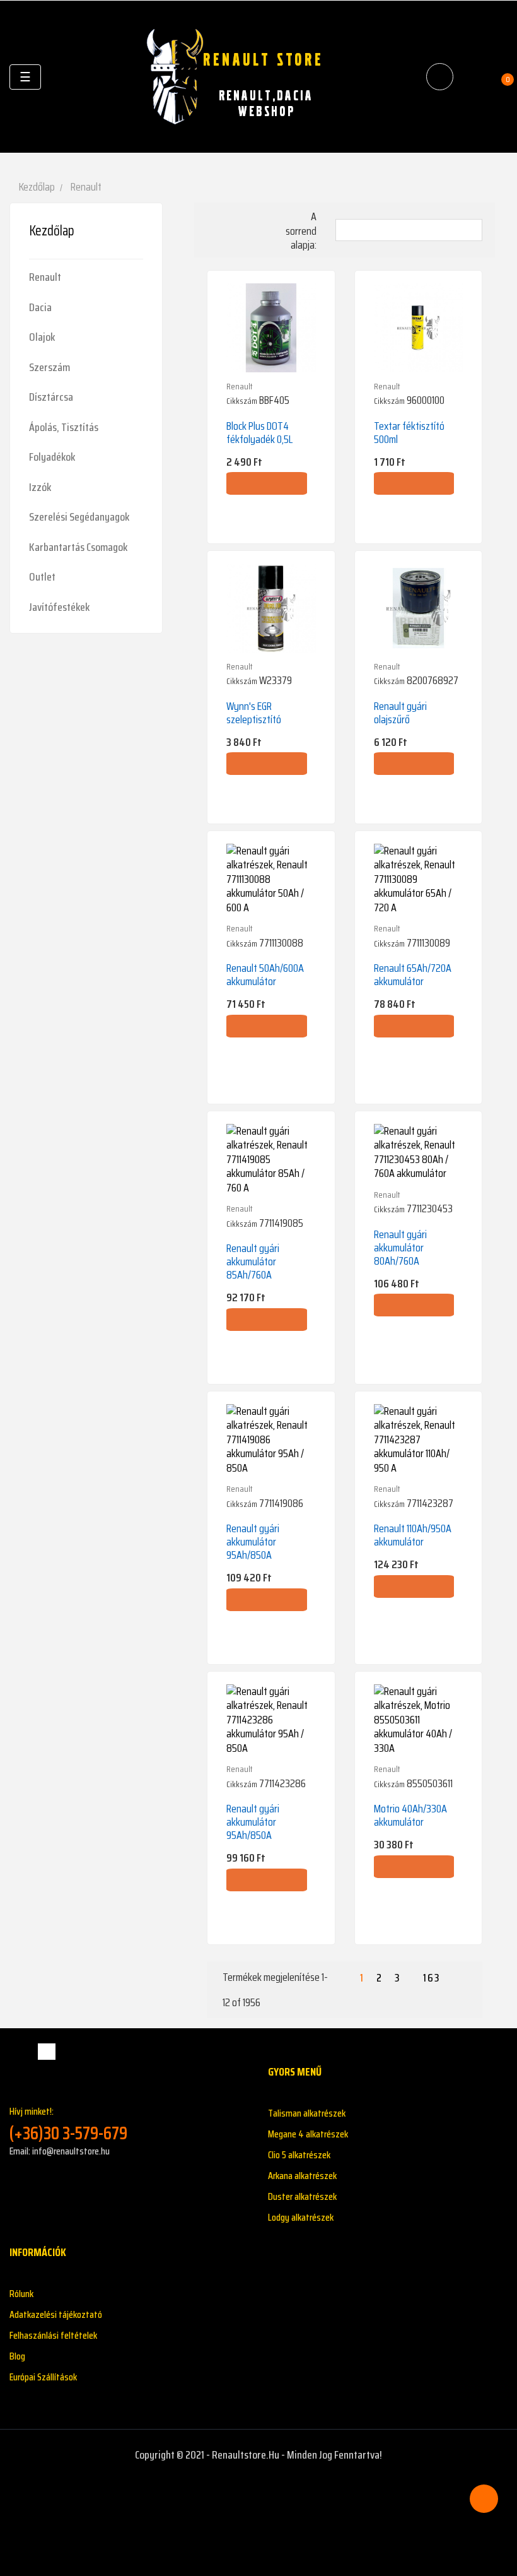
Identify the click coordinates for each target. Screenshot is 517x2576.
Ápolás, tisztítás (64, 427)
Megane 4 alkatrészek (308, 2134)
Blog (17, 2356)
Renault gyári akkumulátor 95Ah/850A (253, 1542)
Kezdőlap (52, 231)
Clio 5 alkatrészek (299, 2155)
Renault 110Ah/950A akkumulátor (413, 1535)
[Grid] (215, 221)
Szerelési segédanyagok (79, 517)
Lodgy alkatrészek (301, 2217)
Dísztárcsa (51, 397)
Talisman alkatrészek (307, 2113)
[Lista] (234, 220)
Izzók (40, 487)
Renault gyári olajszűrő (400, 713)
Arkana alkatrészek (302, 2176)
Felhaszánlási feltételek (53, 2335)
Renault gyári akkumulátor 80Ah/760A (400, 1248)
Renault (45, 277)
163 (432, 1978)
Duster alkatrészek (302, 2196)
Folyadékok (52, 457)
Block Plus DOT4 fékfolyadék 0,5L (259, 433)
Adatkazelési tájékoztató (56, 2314)
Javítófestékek (59, 607)
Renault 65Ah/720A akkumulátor (413, 975)
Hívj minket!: (68, 2124)
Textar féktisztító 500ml (409, 433)
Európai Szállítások (43, 2377)
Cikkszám (242, 401)
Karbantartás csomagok (78, 547)
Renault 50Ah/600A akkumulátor (265, 975)
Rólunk (21, 2294)
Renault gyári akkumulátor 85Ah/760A (253, 1261)
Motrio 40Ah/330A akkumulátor (410, 1815)
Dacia (40, 307)
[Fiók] (473, 77)
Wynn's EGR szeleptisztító (254, 713)
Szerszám (49, 367)
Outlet (42, 577)
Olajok (42, 337)
